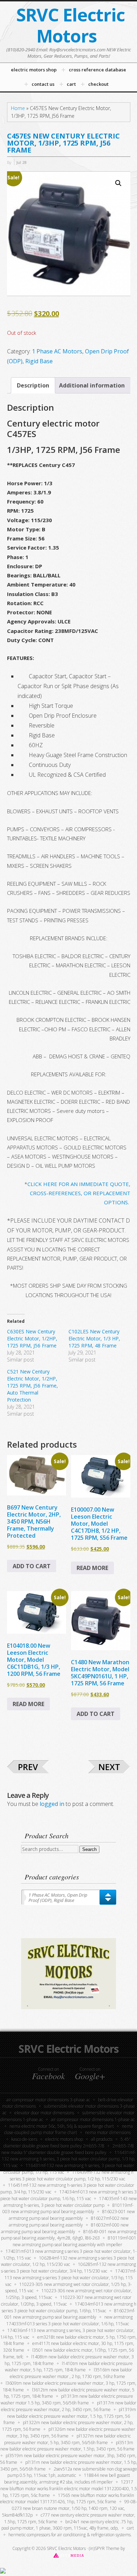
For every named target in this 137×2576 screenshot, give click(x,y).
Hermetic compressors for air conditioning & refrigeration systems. (70, 2535)
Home (18, 108)
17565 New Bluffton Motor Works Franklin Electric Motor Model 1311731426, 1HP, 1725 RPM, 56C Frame (67, 2499)
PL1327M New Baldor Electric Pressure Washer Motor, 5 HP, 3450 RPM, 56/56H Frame (68, 2439)
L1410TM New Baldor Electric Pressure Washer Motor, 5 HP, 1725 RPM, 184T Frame (69, 2367)
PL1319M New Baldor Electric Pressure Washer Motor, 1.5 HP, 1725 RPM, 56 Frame (70, 2416)
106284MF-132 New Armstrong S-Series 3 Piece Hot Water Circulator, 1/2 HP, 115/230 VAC (68, 2261)
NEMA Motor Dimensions (108, 2132)
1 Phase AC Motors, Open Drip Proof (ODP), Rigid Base (58, 1898)
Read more (92, 1568)
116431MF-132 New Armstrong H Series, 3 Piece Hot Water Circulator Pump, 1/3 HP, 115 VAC (69, 2159)
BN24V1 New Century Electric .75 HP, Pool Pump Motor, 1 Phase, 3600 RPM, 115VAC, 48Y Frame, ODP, (67, 2525)
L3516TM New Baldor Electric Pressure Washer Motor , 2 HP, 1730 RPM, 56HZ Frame (71, 2373)
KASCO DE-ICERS (24, 2139)
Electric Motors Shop (64, 2139)
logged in (52, 1804)
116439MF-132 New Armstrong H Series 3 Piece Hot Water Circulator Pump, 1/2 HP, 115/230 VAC (72, 2175)
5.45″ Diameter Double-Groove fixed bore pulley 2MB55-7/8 (67, 2142)
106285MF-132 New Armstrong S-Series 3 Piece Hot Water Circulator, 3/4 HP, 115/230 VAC (69, 2268)
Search (89, 1849)
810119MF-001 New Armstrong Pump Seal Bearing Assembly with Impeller (74, 2241)
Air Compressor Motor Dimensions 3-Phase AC (48, 2100)
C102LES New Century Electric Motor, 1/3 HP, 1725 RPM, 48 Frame (94, 1338)
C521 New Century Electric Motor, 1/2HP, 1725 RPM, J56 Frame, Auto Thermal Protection (32, 1386)
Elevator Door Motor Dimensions (44, 2113)
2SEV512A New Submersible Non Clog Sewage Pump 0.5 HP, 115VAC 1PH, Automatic (72, 2472)
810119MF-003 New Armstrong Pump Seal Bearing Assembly (68, 2209)
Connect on (48, 2074)
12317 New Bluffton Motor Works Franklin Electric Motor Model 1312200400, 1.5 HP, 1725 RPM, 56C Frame (69, 2489)
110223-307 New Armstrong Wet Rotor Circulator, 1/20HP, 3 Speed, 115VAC (66, 2301)
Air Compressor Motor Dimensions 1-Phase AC (93, 2119)
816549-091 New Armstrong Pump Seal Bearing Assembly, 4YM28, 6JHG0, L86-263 (69, 2235)
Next (109, 1767)
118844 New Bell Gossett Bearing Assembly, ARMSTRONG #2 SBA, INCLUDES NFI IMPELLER (67, 2479)
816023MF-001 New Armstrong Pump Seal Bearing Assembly (70, 2314)
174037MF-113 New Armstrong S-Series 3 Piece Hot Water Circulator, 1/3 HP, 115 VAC (70, 2278)
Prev (28, 1767)
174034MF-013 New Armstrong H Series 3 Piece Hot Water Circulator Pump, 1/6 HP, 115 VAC (68, 2195)
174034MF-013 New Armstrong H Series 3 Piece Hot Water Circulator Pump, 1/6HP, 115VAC (69, 2307)
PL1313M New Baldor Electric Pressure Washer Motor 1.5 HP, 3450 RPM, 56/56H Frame (67, 2399)
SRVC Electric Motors (70, 25)
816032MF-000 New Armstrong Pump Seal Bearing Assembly (65, 2228)
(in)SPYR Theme (104, 2548)
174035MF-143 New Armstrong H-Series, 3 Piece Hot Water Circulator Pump (70, 2202)
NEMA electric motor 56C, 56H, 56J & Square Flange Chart (62, 2126)
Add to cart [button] (32, 1566)
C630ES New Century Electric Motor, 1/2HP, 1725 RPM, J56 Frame (32, 1338)
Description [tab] (33, 385)
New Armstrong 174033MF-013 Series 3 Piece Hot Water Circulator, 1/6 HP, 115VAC (70, 2320)
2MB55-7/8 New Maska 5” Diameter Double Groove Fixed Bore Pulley (68, 2149)
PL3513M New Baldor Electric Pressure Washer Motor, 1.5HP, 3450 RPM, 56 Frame (67, 2446)
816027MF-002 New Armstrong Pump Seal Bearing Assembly (69, 2222)
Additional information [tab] (92, 385)
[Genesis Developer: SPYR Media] (69, 2555)
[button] (118, 183)
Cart (130, 2528)
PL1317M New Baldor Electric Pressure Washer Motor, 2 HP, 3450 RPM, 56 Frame (69, 2406)
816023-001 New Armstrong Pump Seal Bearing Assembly (72, 2215)
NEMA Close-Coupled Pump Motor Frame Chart (68, 2129)
